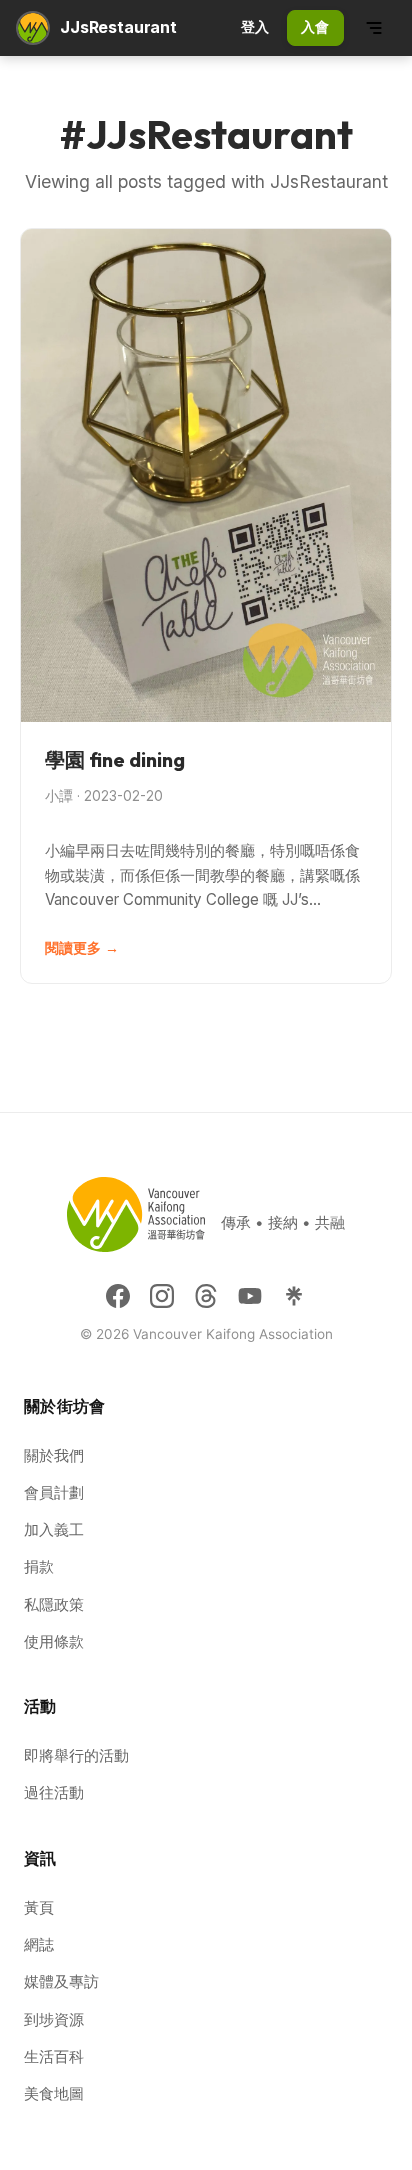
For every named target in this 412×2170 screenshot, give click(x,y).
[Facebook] (118, 1296)
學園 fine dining (115, 759)
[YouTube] (250, 1296)
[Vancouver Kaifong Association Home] (33, 28)
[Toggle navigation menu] (374, 28)
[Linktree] (294, 1296)
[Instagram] (162, 1296)
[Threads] (206, 1296)
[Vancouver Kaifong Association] (136, 1222)
